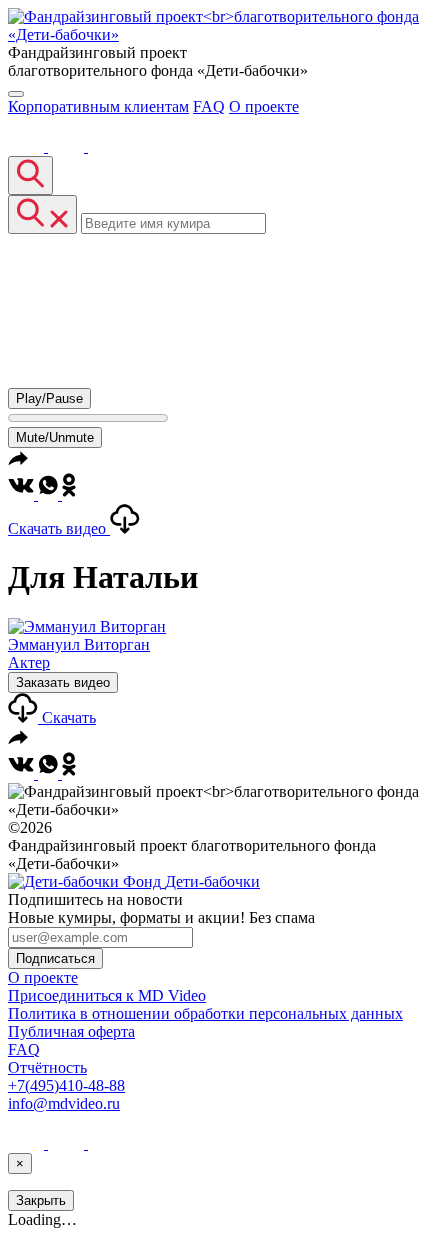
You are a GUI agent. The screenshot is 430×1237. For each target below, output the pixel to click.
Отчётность (47, 1067)
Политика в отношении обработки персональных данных (205, 1013)
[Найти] (30, 175)
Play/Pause (49, 398)
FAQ (209, 106)
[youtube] (68, 146)
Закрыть (41, 1200)
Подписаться (55, 958)
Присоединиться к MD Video (107, 995)
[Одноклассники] (69, 494)
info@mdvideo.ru (64, 1103)
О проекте (264, 106)
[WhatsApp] (50, 494)
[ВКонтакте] (28, 146)
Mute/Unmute (55, 437)
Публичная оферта (71, 1031)
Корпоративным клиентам (98, 106)
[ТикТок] (106, 146)
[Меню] (16, 94)
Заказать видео (63, 682)
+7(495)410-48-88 (66, 1085)
